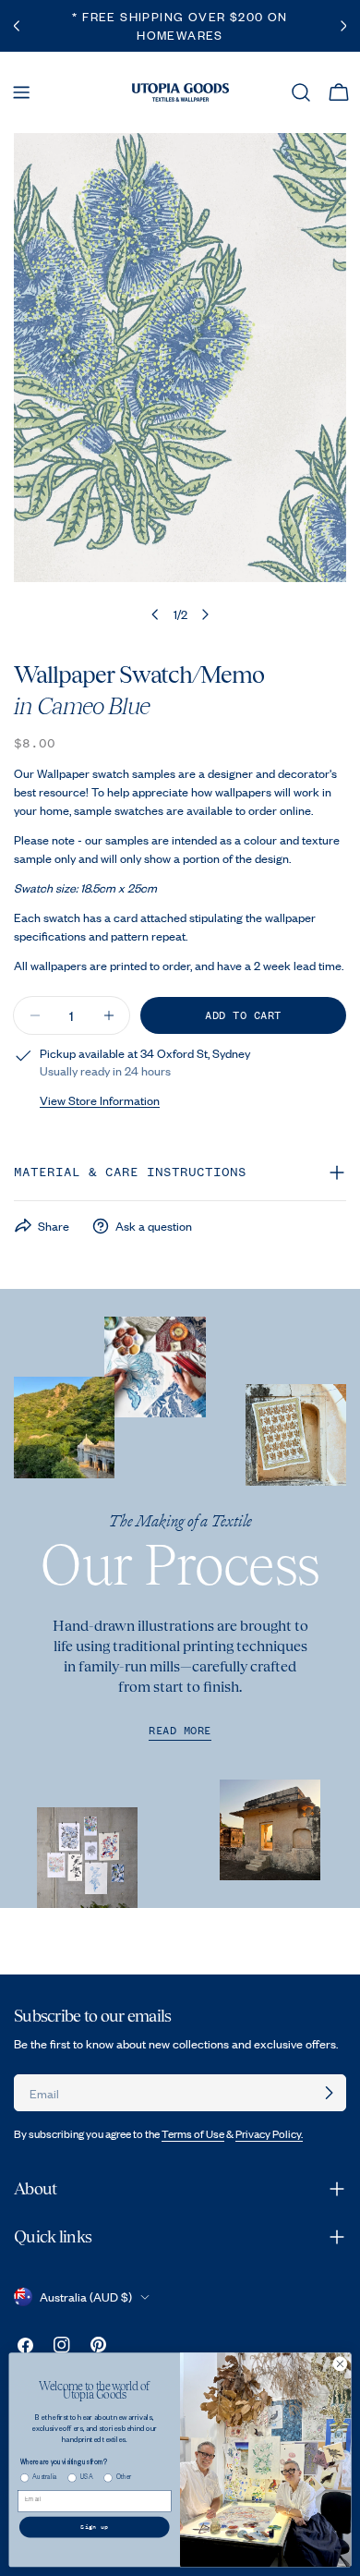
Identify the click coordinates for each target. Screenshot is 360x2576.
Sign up (94, 2527)
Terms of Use (193, 2134)
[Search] (301, 92)
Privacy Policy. (269, 2134)
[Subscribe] (329, 2093)
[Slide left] (155, 614)
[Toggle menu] (21, 92)
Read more (180, 1731)
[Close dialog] (340, 2364)
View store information (100, 1100)
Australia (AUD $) (86, 2297)
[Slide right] (205, 614)
